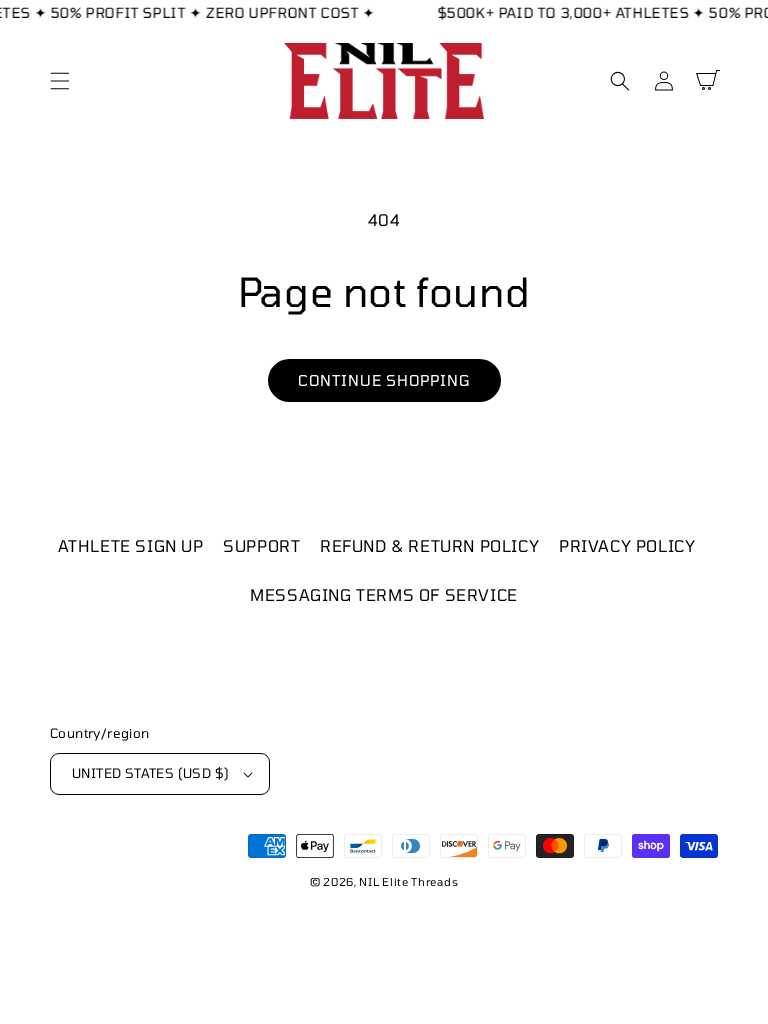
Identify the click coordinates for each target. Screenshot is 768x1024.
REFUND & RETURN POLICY (429, 545)
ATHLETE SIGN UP (131, 545)
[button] (60, 81)
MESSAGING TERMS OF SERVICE (384, 594)
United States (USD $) (150, 773)
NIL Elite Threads (408, 881)
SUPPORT (261, 545)
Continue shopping (384, 380)
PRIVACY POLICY (627, 545)
